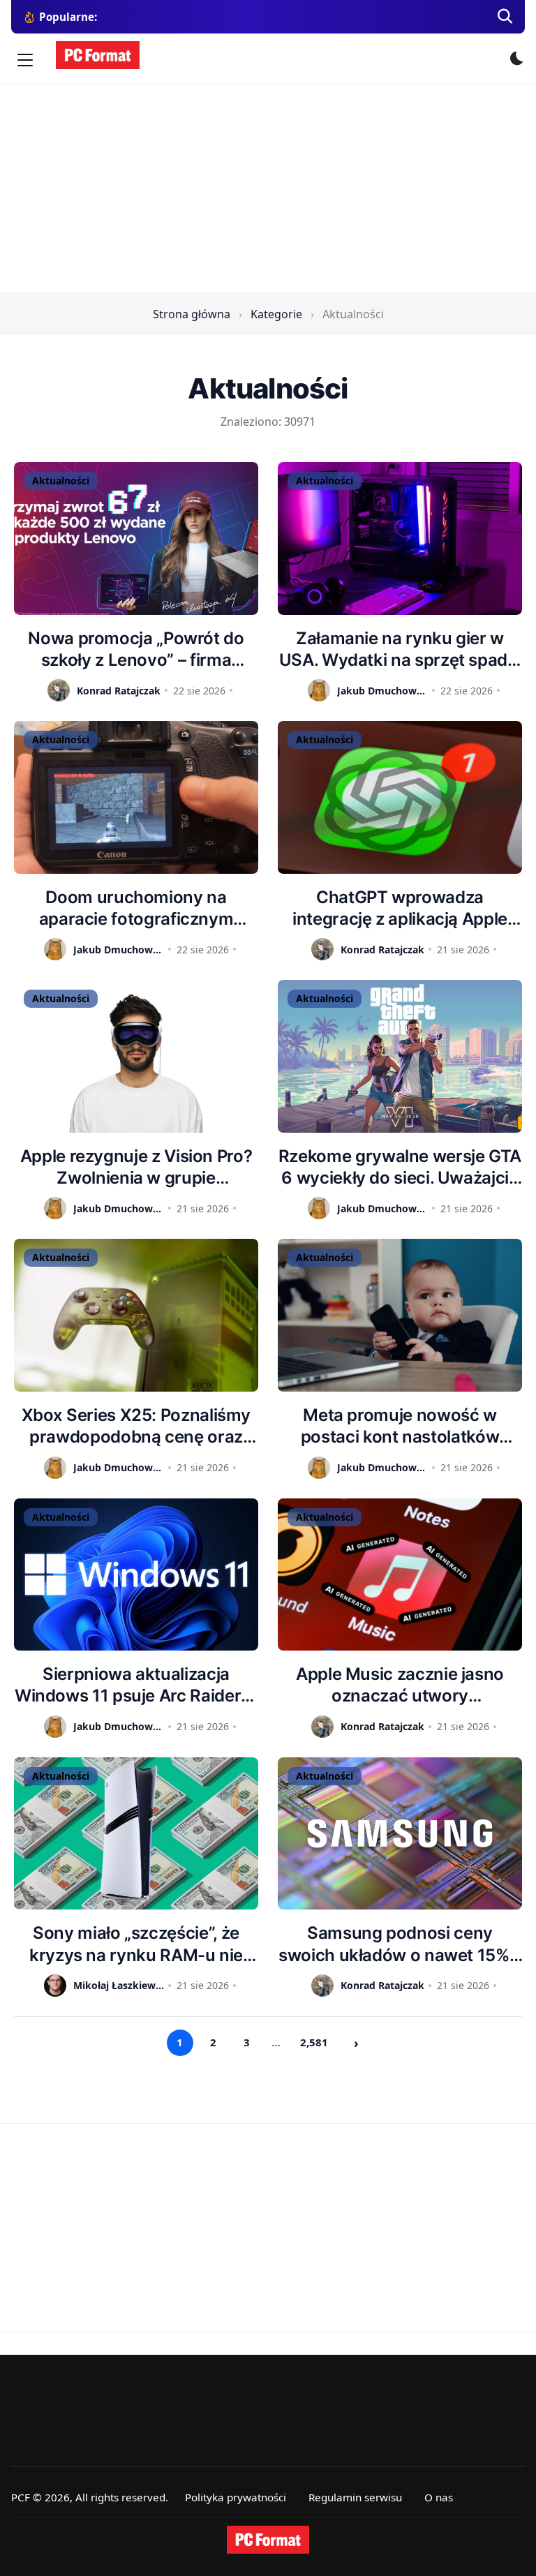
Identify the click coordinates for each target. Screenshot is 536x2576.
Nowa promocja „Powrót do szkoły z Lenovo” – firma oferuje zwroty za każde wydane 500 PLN (136, 649)
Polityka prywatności (236, 2497)
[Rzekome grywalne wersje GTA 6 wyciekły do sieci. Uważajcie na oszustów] (400, 1056)
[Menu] (25, 60)
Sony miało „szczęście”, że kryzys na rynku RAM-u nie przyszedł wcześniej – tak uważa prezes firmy (136, 1944)
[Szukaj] (505, 17)
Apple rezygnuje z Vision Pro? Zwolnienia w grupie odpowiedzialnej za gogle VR (136, 1167)
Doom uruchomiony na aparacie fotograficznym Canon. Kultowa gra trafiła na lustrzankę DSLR (136, 908)
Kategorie (276, 314)
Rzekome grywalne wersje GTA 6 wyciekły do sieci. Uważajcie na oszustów (400, 1167)
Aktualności (61, 481)
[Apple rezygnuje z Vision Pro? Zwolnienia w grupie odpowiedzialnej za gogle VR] (136, 1056)
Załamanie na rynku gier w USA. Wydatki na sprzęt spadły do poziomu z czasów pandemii (400, 649)
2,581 (314, 2042)
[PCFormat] (268, 2540)
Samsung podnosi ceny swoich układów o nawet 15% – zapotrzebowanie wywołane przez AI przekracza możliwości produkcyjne (400, 1944)
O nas (439, 2497)
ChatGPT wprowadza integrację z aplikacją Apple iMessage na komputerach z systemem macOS (400, 908)
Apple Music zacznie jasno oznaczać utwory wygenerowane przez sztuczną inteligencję (400, 1685)
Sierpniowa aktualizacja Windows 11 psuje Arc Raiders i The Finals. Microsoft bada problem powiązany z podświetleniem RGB (136, 1685)
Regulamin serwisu (355, 2497)
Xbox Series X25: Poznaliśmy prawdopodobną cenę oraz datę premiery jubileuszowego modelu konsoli (136, 1426)
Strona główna (192, 314)
